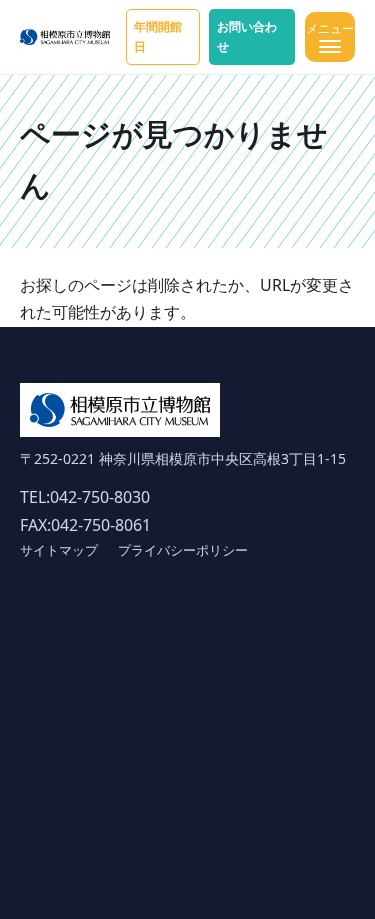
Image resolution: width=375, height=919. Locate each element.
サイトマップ (59, 550)
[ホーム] (65, 37)
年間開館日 (158, 36)
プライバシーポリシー (183, 550)
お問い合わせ (247, 36)
